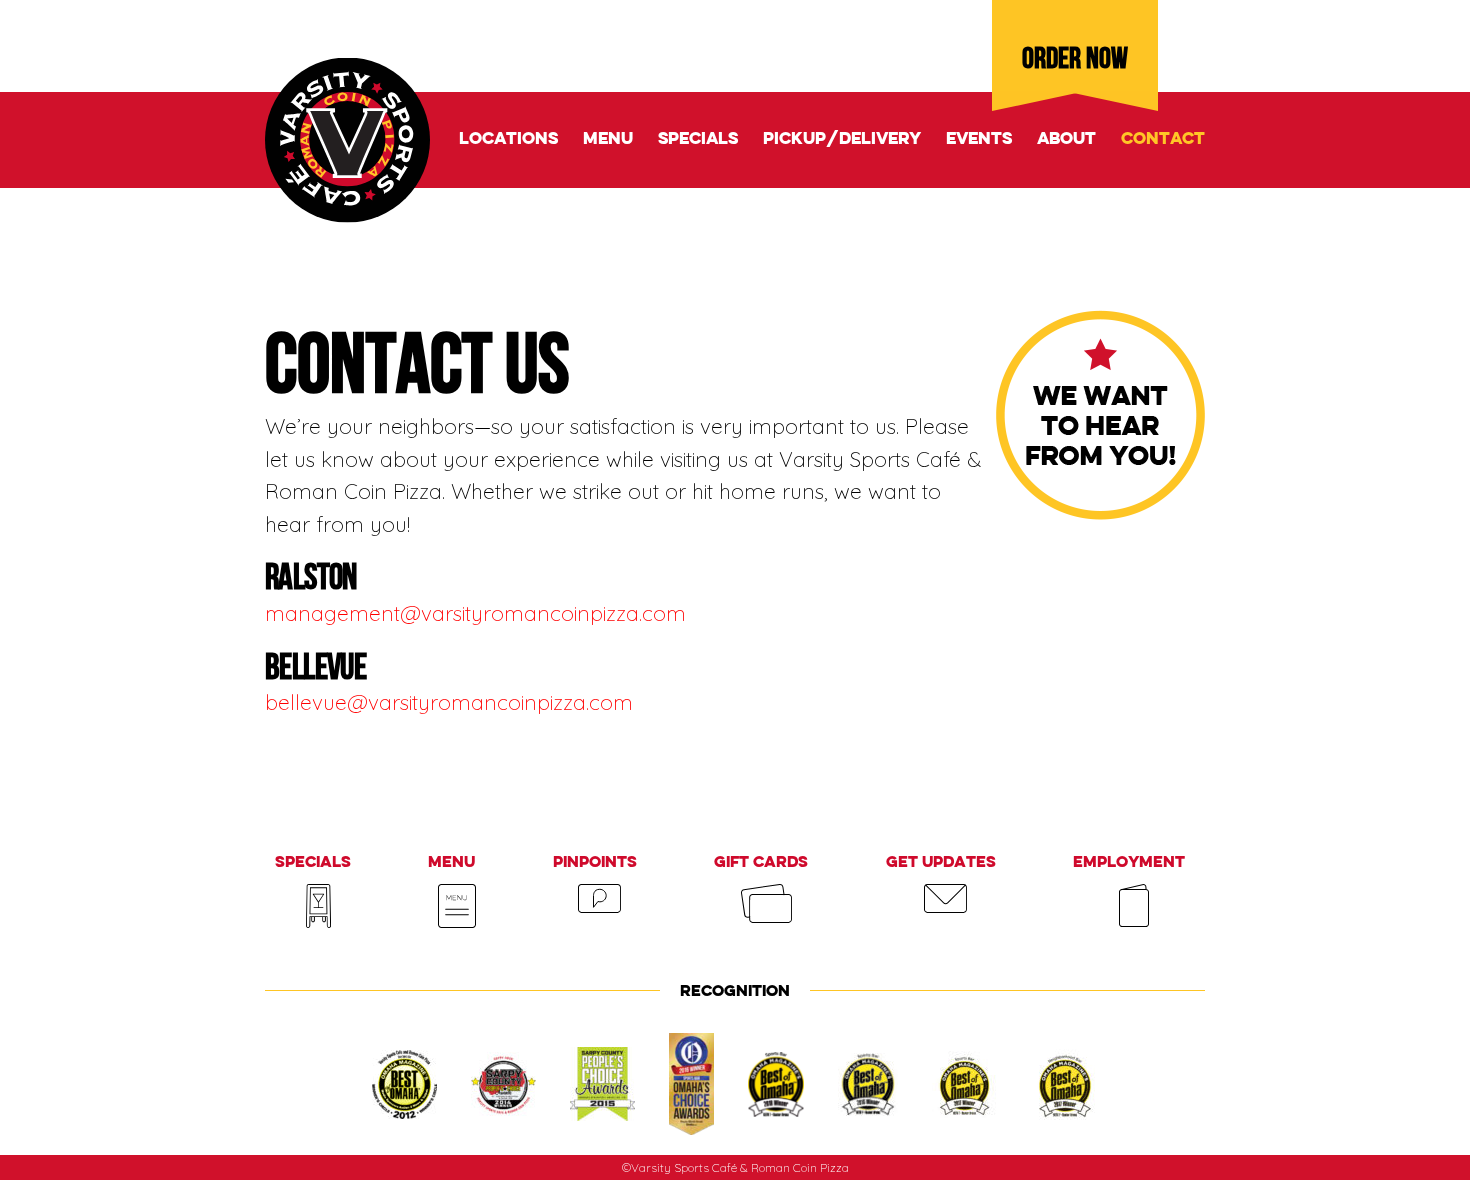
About (1066, 139)
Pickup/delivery (842, 139)
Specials (698, 139)
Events (979, 139)
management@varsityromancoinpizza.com (475, 613)
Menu (608, 139)
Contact (1163, 139)
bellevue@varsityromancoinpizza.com (449, 702)
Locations (508, 139)
